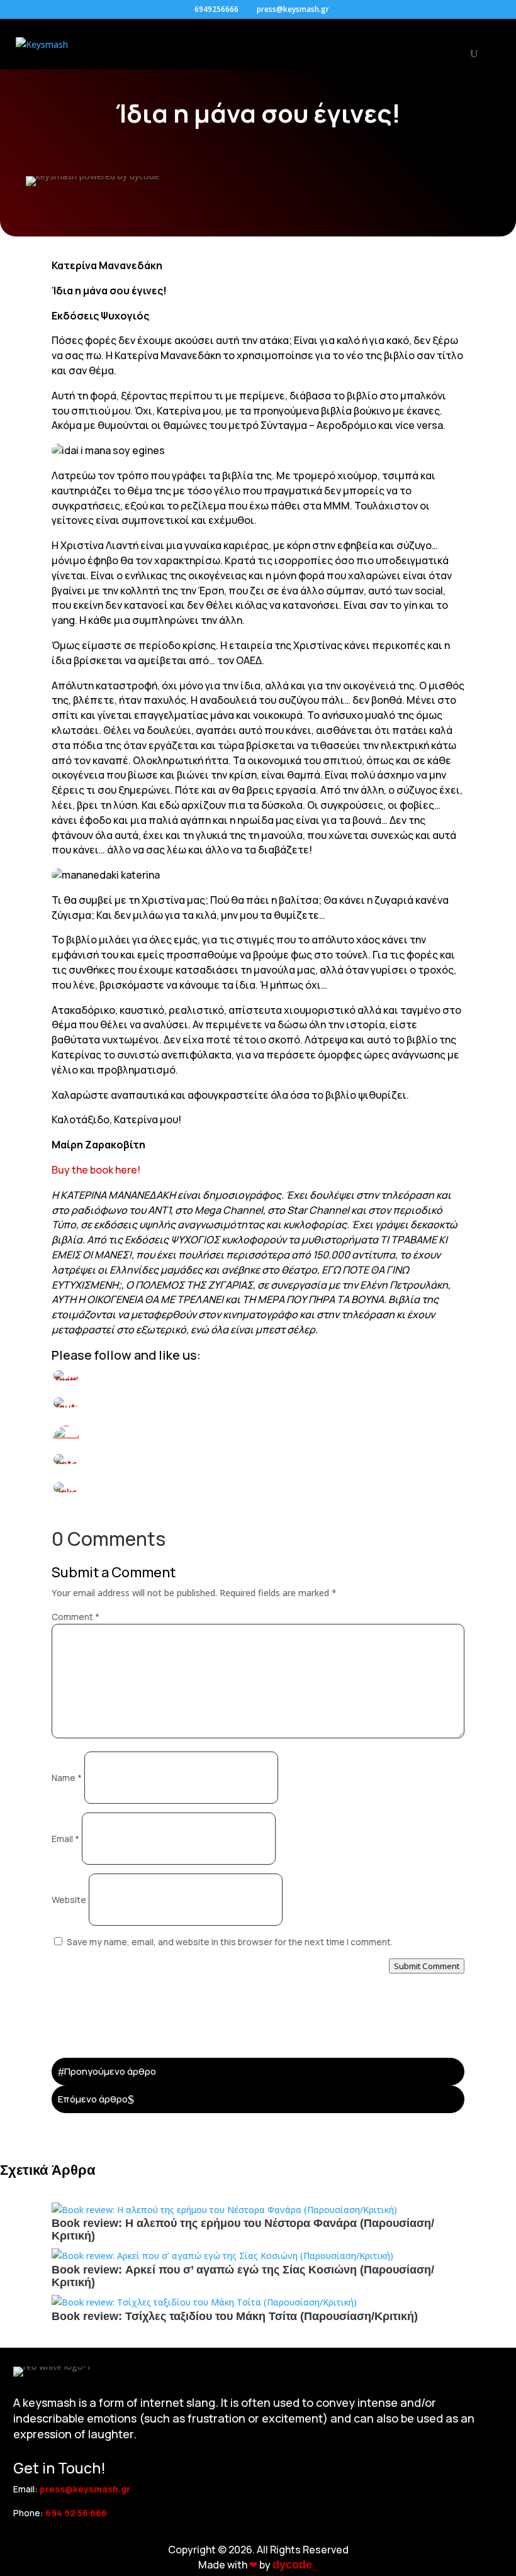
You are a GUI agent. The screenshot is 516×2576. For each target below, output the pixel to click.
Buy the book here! (96, 1170)
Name (67, 1778)
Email (65, 1839)
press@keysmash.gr (85, 2489)
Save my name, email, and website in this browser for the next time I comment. (230, 1942)
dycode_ (295, 2565)
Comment (76, 1617)
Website (69, 1900)
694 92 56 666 (76, 2513)
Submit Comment (427, 1966)
